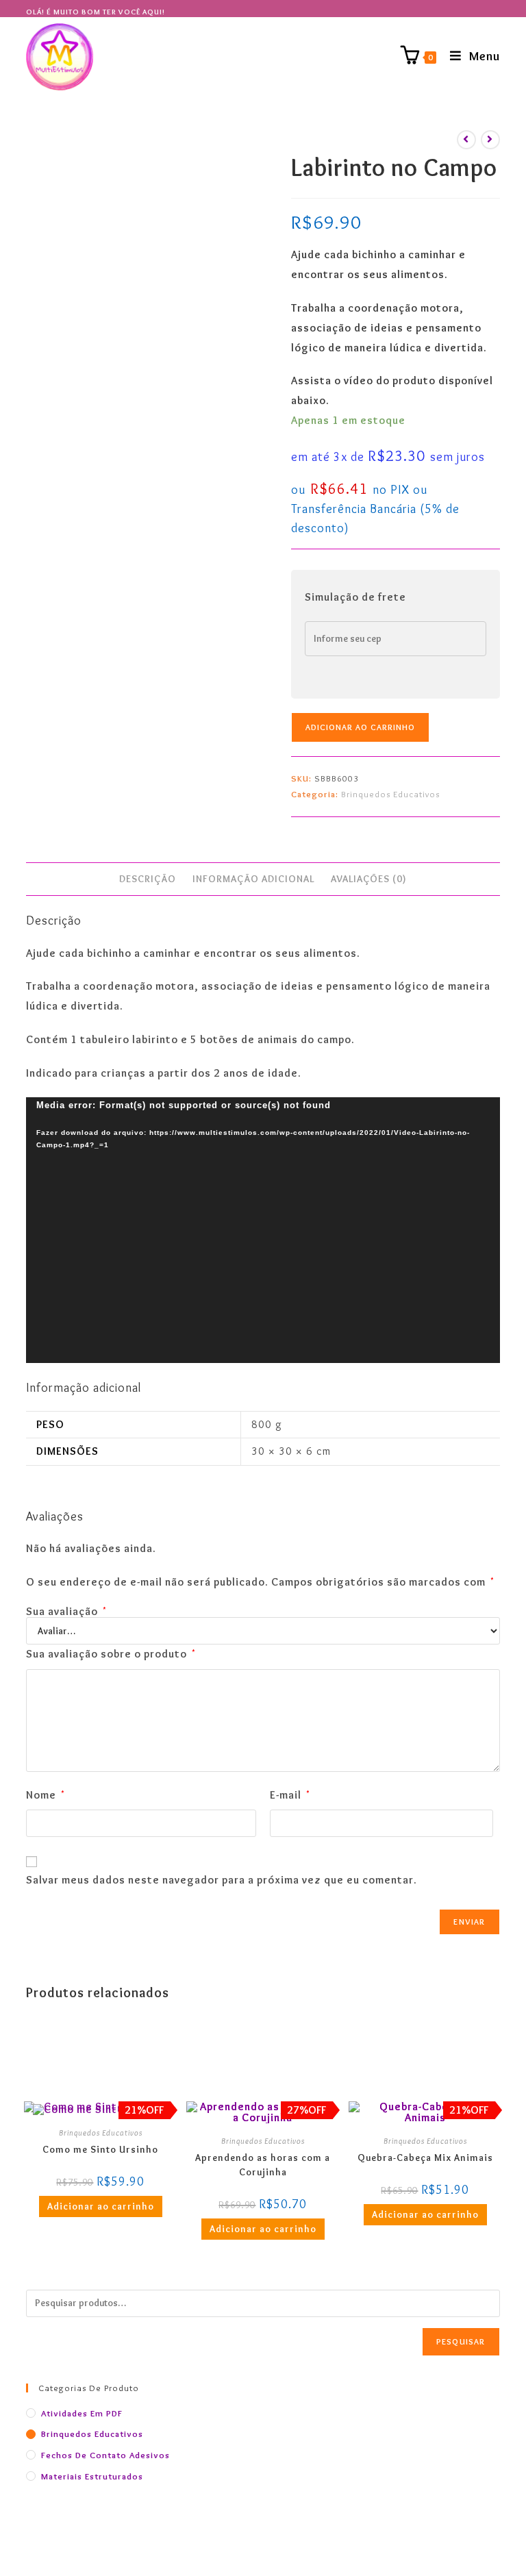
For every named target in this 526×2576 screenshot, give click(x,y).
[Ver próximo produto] (490, 140)
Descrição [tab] (148, 879)
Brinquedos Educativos (390, 794)
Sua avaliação (66, 1612)
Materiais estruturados (92, 2476)
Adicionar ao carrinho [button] (101, 2206)
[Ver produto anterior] (466, 140)
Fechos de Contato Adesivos (105, 2455)
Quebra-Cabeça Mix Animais (425, 2158)
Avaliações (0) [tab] (369, 879)
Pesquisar (461, 2341)
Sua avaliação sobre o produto (111, 1654)
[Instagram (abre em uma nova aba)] (496, 12)
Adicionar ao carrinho (360, 727)
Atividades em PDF (82, 2413)
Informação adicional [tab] (253, 879)
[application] (263, 1230)
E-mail (290, 1795)
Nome (46, 1795)
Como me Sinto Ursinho (100, 2149)
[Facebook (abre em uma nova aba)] (486, 12)
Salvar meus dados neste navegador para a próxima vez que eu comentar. (222, 1880)
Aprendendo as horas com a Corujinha (263, 2165)
